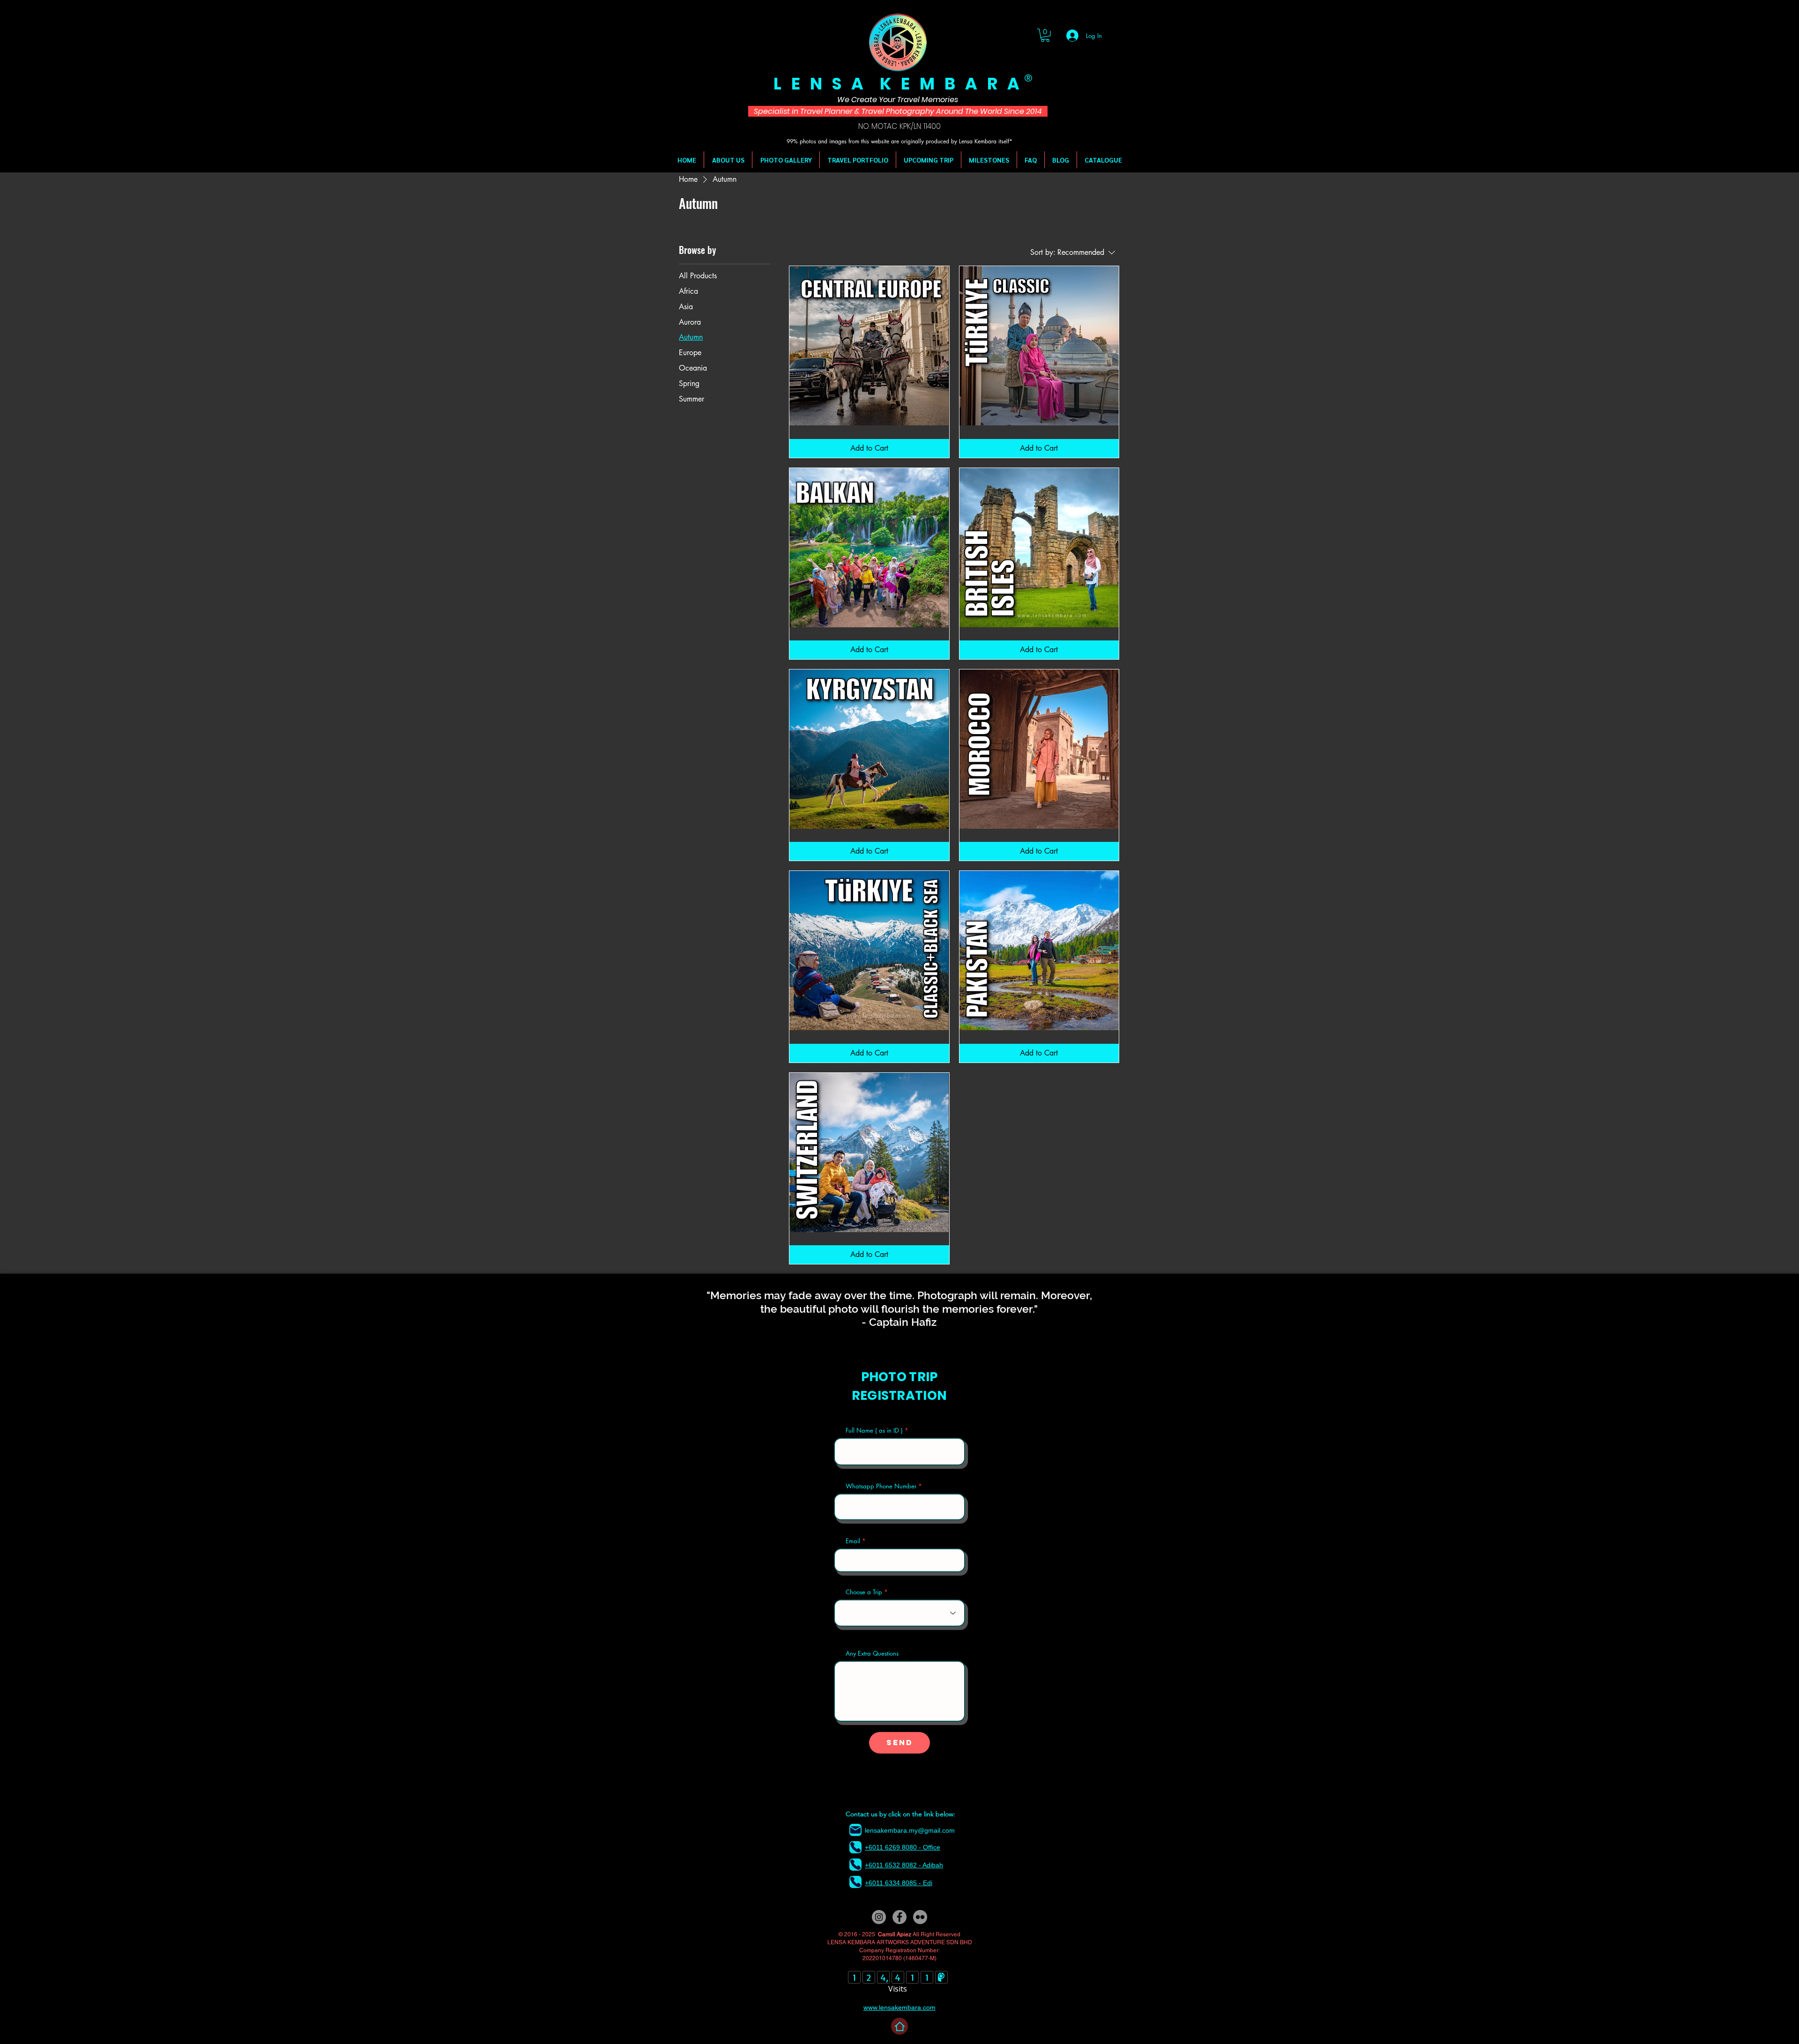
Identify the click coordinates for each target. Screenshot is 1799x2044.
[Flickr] (920, 1917)
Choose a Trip (864, 1592)
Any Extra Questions (872, 1654)
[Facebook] (899, 1917)
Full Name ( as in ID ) (874, 1431)
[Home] (899, 2026)
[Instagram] (879, 1917)
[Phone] (855, 1847)
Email (853, 1541)
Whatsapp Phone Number (881, 1486)
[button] (1045, 35)
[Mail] (855, 1830)
